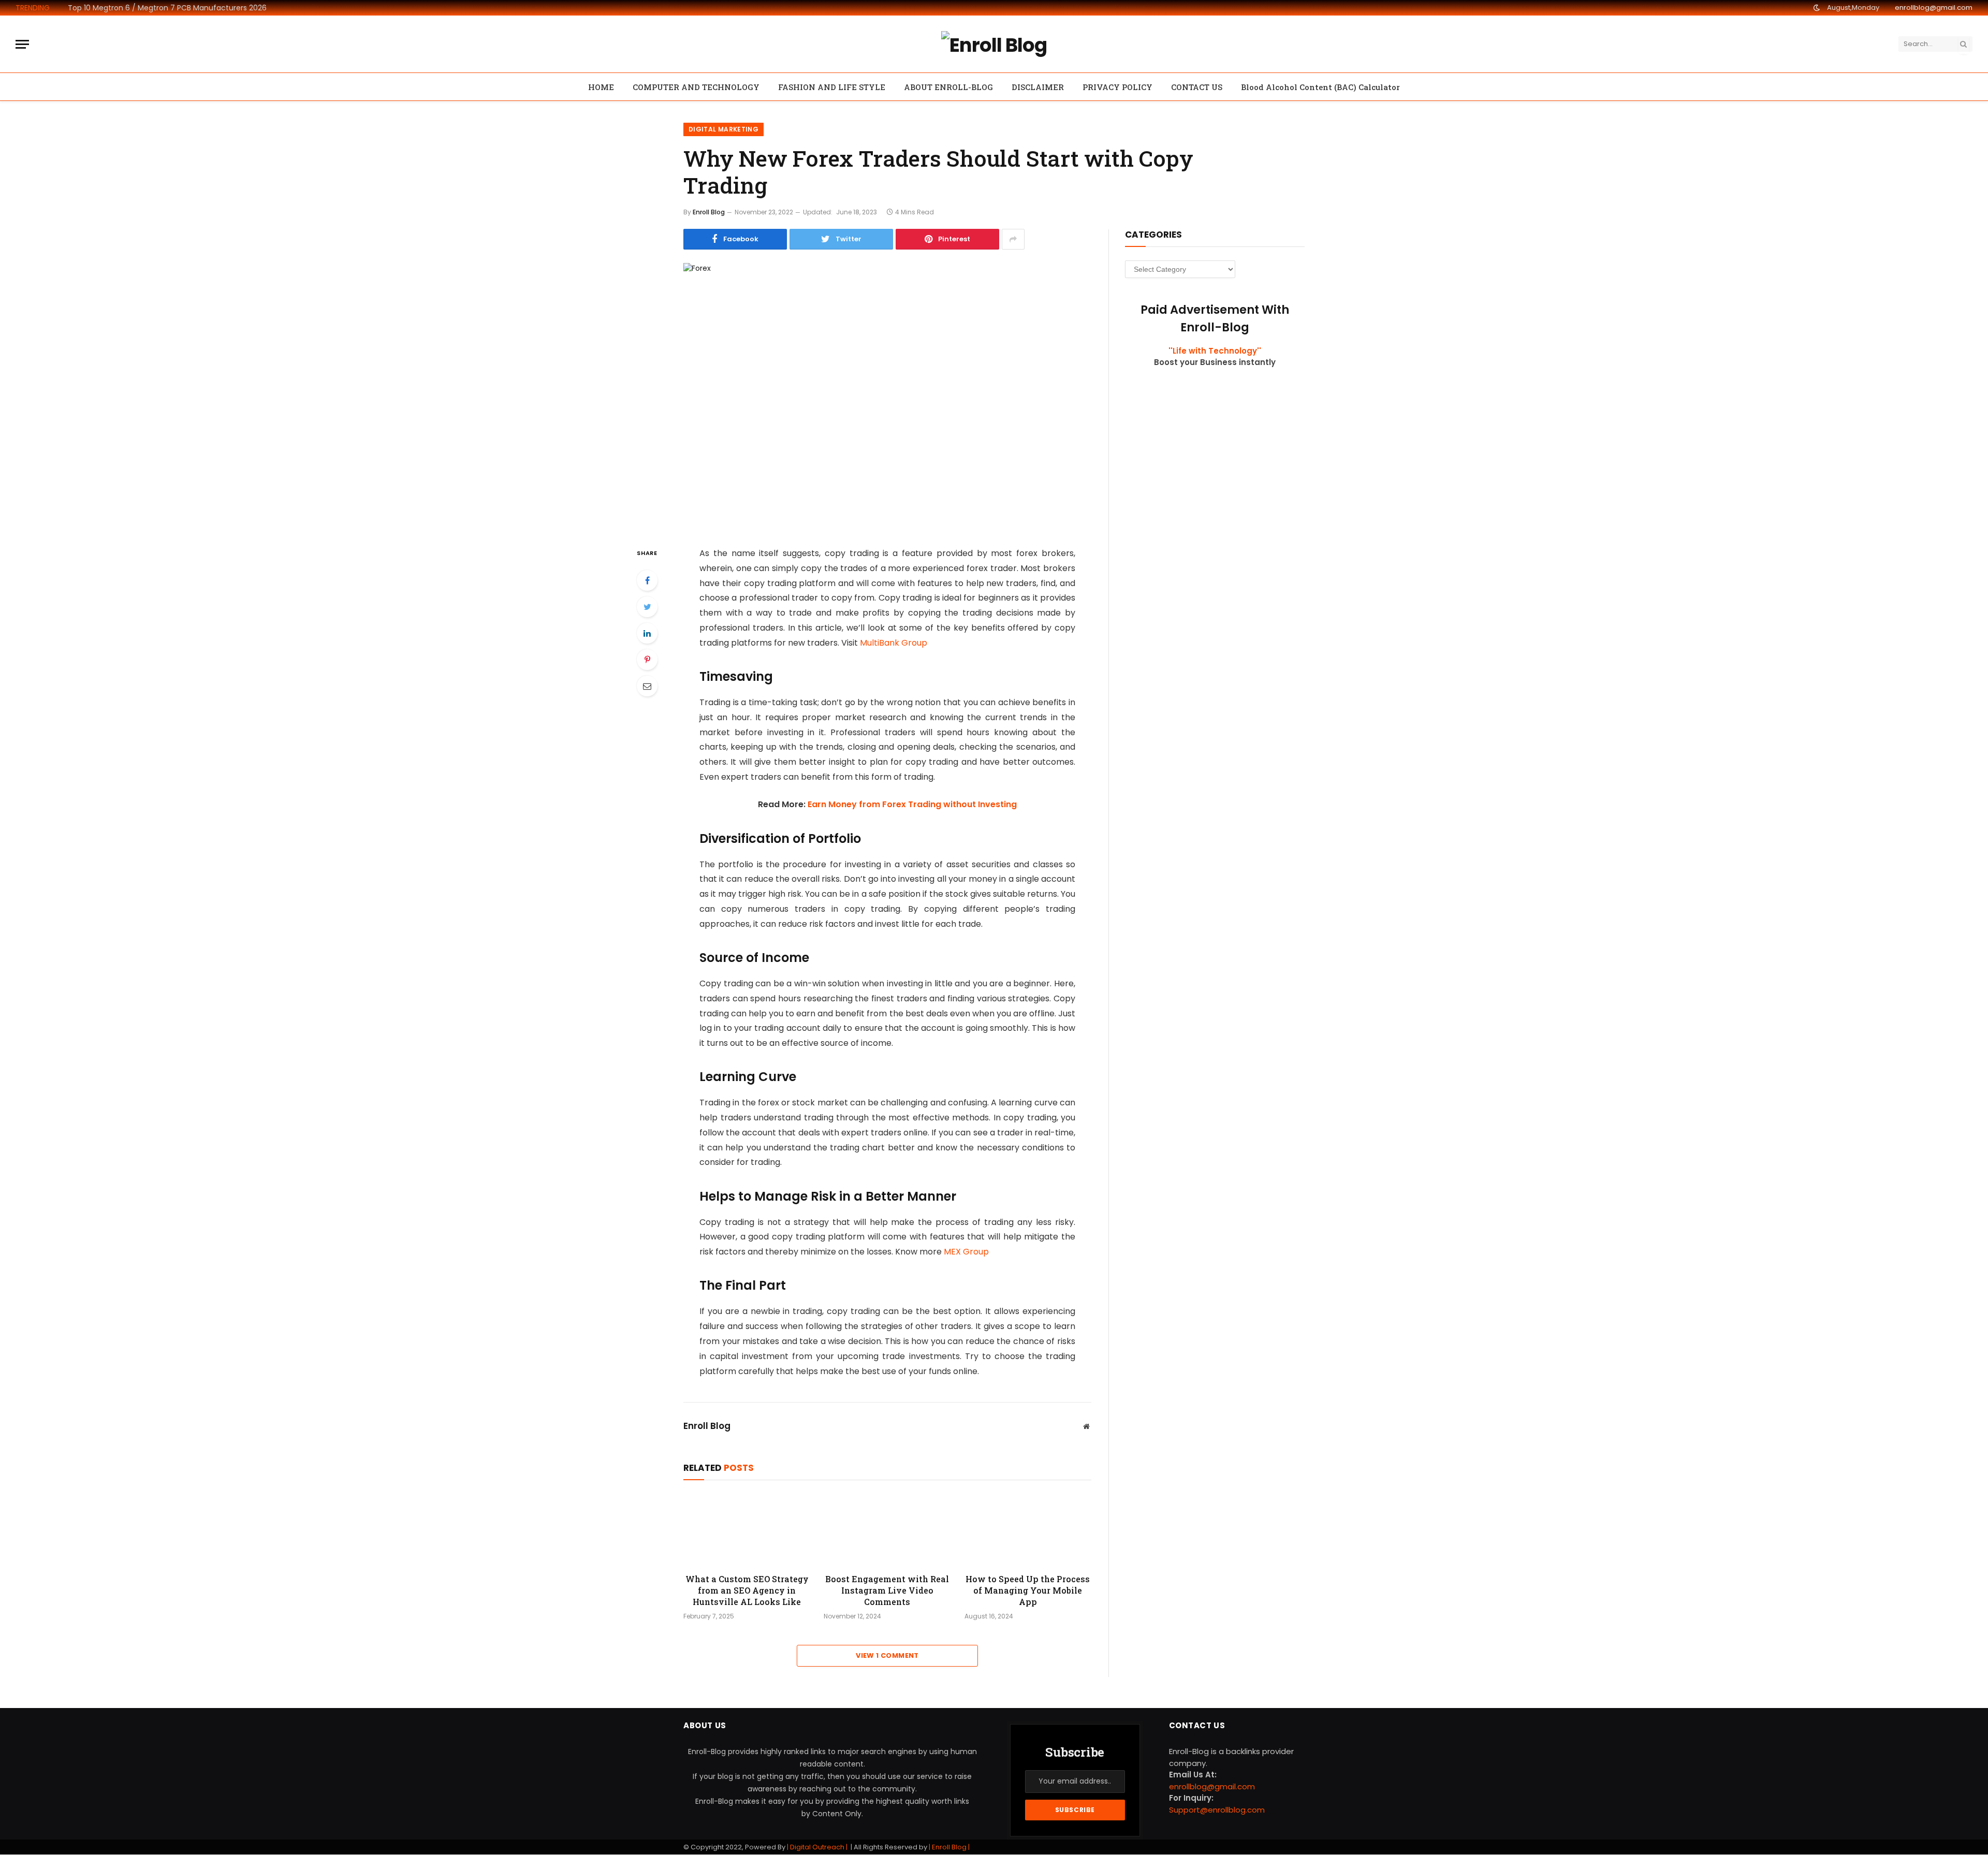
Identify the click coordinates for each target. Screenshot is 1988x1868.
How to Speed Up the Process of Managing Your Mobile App (1028, 1590)
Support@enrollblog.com (1217, 1810)
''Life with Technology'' (1215, 351)
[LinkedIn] (647, 633)
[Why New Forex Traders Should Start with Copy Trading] (887, 396)
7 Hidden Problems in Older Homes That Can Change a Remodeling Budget (184, 8)
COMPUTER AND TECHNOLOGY (696, 87)
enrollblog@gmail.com (1934, 8)
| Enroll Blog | (948, 1847)
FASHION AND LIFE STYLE (832, 87)
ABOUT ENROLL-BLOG (948, 87)
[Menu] (22, 44)
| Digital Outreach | (818, 1847)
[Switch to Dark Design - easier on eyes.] (1817, 8)
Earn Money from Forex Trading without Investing (912, 804)
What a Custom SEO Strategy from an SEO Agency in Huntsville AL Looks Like (747, 1590)
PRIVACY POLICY (1117, 87)
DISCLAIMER (1038, 87)
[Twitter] (647, 607)
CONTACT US (1197, 87)
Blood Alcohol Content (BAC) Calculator (1320, 87)
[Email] (647, 686)
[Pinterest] (647, 660)
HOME (601, 87)
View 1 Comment (887, 1655)
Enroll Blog (709, 212)
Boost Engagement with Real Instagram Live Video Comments (887, 1590)
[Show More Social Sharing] (1013, 239)
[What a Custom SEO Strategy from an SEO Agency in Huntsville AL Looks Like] (747, 1529)
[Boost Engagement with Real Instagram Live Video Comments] (887, 1529)
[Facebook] (647, 580)
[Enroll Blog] (994, 44)
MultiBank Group (894, 643)
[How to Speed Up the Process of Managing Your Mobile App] (1028, 1529)
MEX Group (966, 1252)
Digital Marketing (723, 129)
